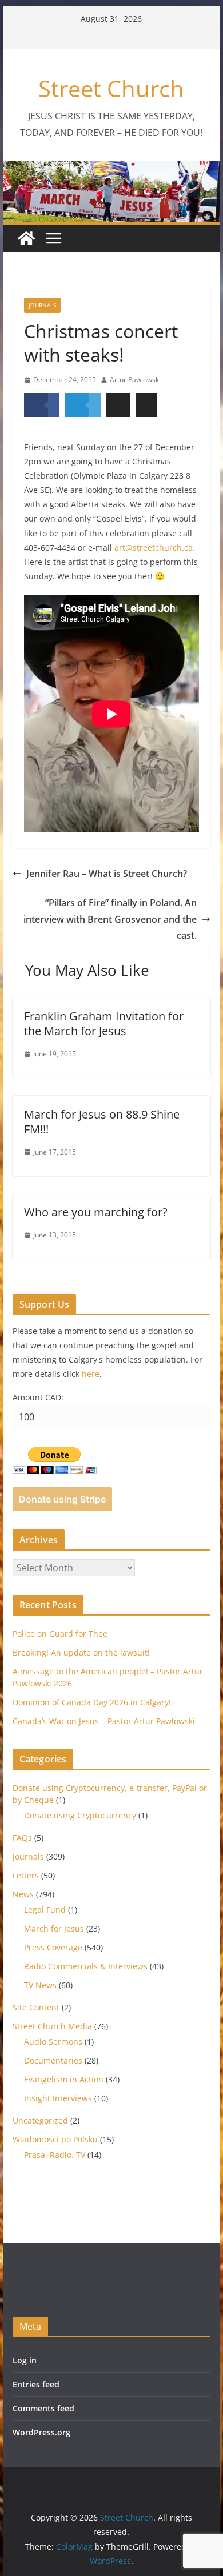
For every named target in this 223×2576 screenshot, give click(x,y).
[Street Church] (26, 238)
